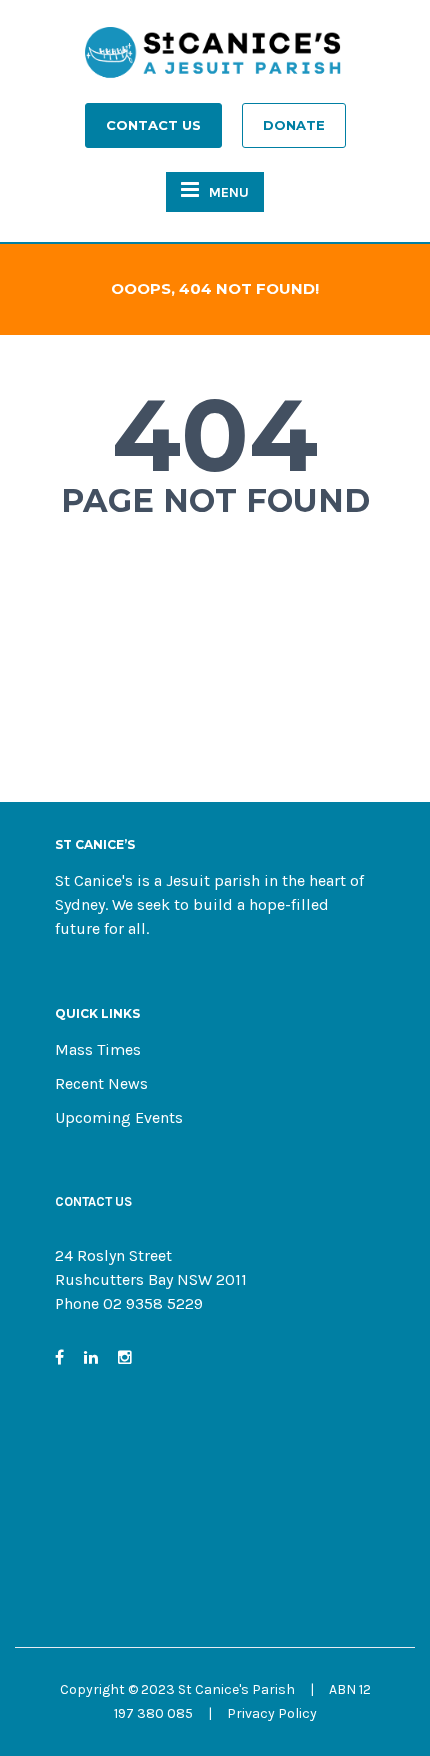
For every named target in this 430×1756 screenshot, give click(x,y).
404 (215, 435)
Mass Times (98, 1049)
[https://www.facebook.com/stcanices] (59, 1357)
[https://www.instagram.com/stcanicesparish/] (125, 1357)
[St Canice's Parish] (215, 58)
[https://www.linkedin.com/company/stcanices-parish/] (91, 1357)
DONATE (294, 125)
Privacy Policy (272, 1713)
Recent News (101, 1083)
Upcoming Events (119, 1117)
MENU (229, 192)
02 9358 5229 (153, 1303)
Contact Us (153, 125)
